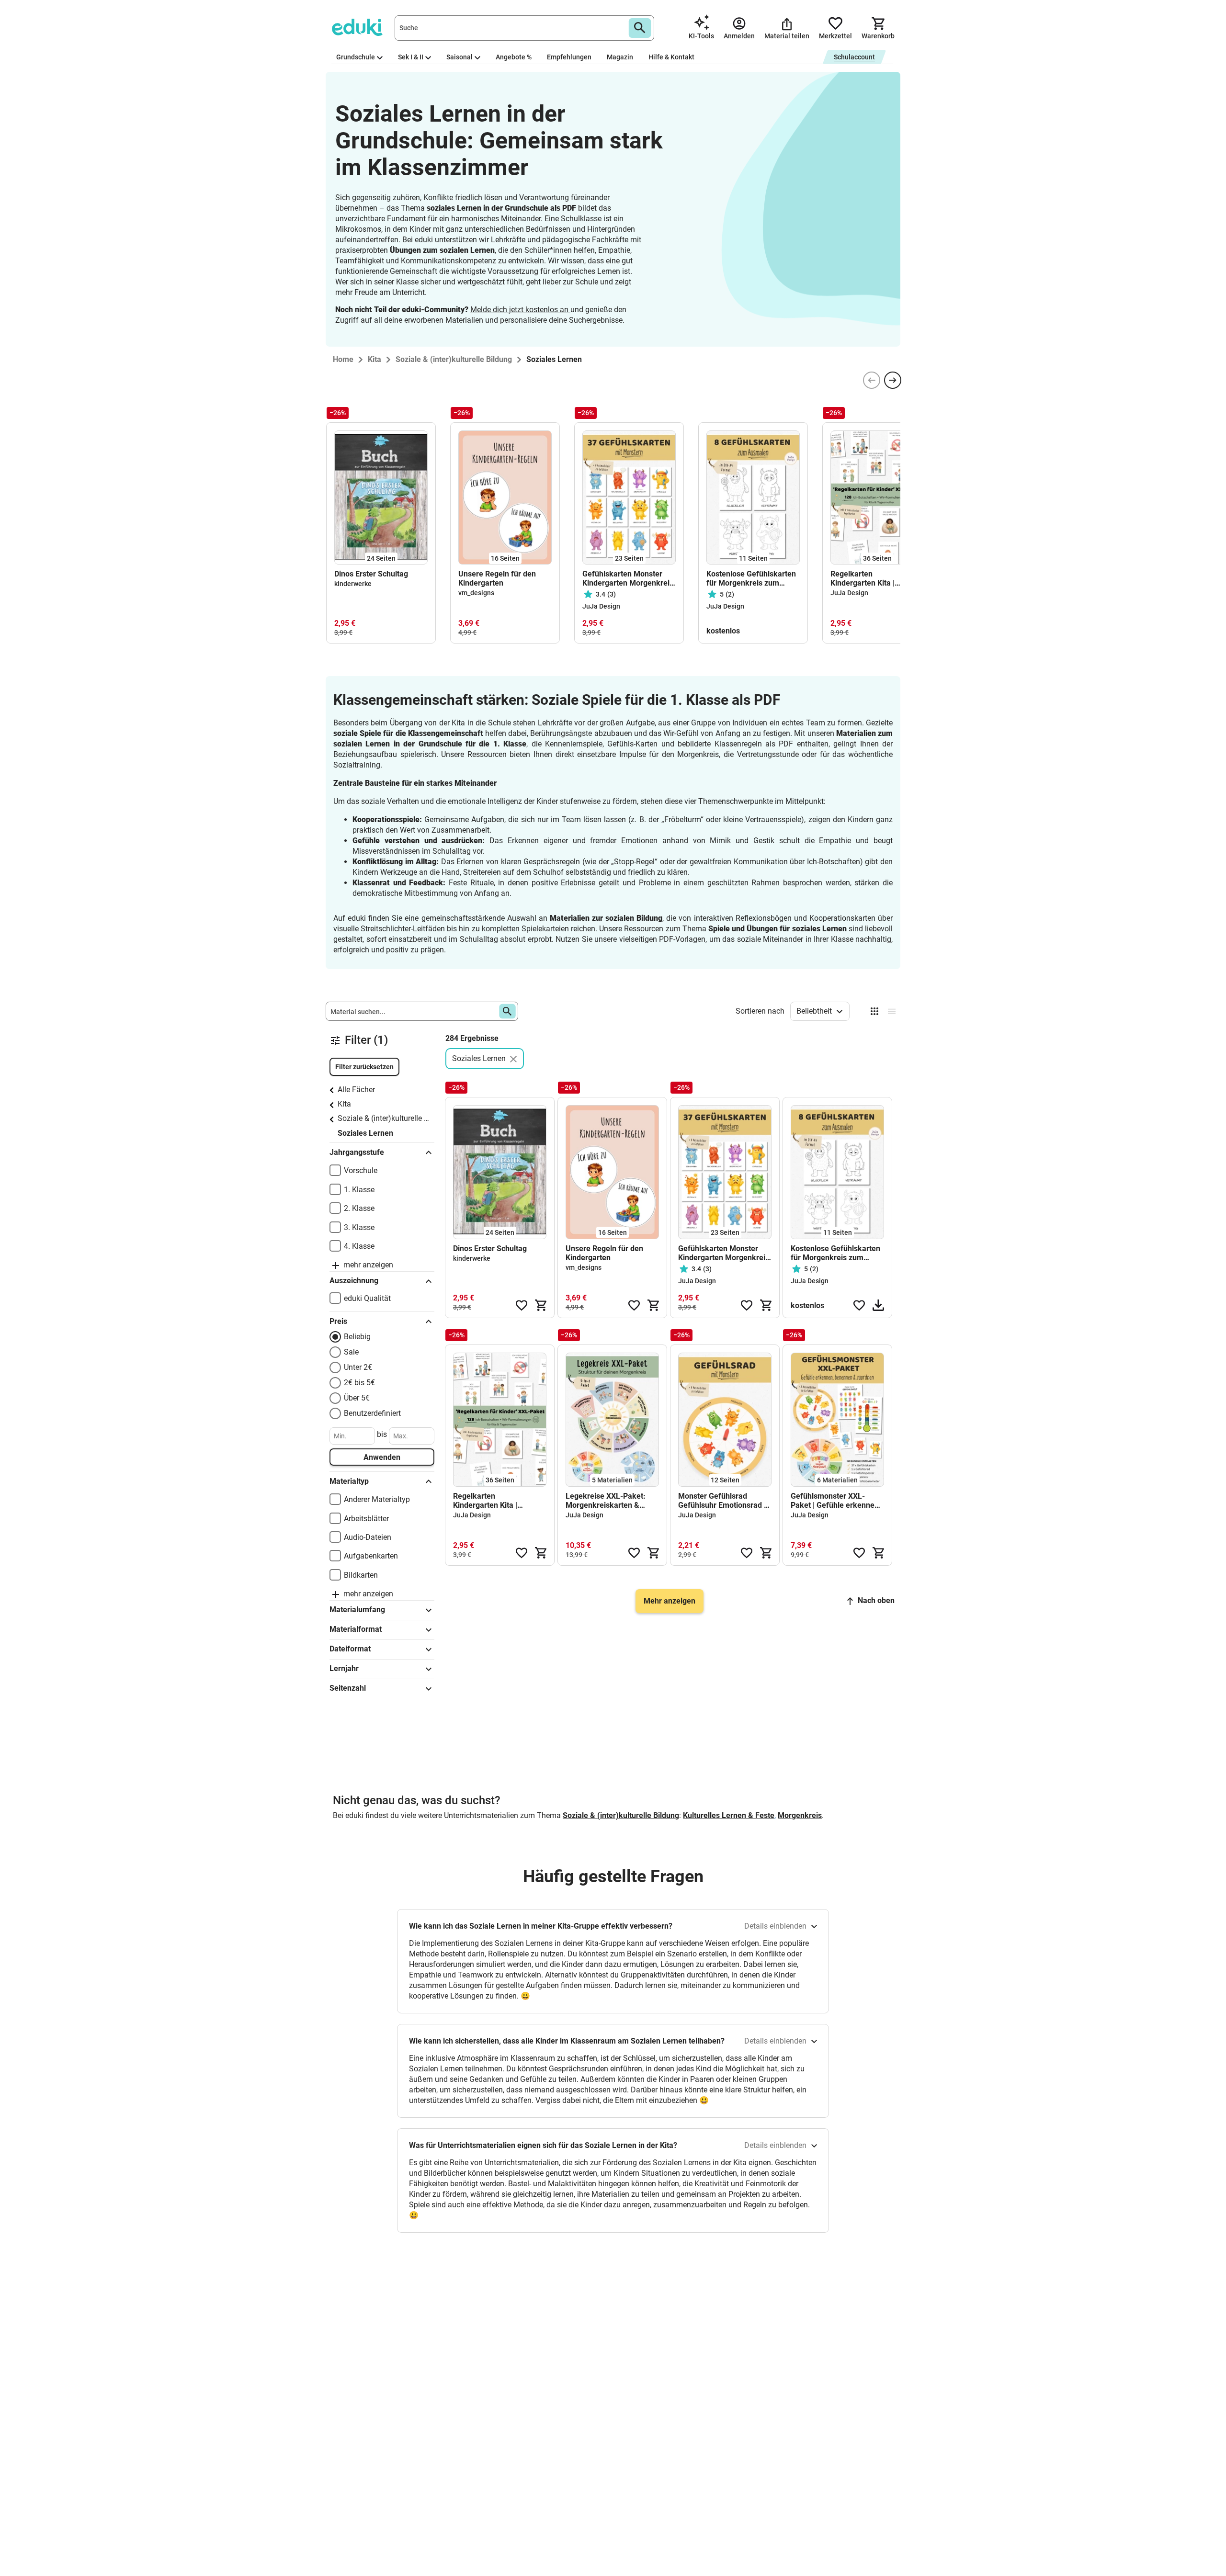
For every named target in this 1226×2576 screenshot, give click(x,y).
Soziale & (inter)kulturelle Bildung (384, 1118)
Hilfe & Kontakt (671, 57)
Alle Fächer (356, 1090)
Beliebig (357, 1337)
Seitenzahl (348, 1688)
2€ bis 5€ (359, 1383)
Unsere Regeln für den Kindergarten (497, 578)
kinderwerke (353, 584)
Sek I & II (411, 57)
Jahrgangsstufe (357, 1152)
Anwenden (382, 1457)
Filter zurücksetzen (364, 1067)
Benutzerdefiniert (372, 1413)
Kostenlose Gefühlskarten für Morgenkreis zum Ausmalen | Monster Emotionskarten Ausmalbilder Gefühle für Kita (751, 578)
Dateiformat (350, 1649)
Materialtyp (349, 1481)
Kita (344, 1104)
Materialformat (356, 1629)
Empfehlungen (569, 57)
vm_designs (476, 593)
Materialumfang (357, 1610)
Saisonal (460, 57)
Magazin (620, 57)
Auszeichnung (354, 1281)
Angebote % (514, 57)
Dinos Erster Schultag (371, 574)
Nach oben (876, 1600)
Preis (338, 1321)
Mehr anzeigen (670, 1601)
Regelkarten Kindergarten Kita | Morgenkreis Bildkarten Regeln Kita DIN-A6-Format (871, 578)
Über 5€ (357, 1398)
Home (343, 359)
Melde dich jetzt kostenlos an (520, 310)
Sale (351, 1352)
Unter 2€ (358, 1367)
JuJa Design (601, 606)
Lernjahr (344, 1668)
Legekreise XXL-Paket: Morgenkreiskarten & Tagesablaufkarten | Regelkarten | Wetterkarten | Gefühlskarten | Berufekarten (612, 1501)
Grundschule (356, 57)
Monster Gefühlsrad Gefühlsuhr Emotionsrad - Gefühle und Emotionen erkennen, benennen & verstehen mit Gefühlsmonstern (722, 1501)
